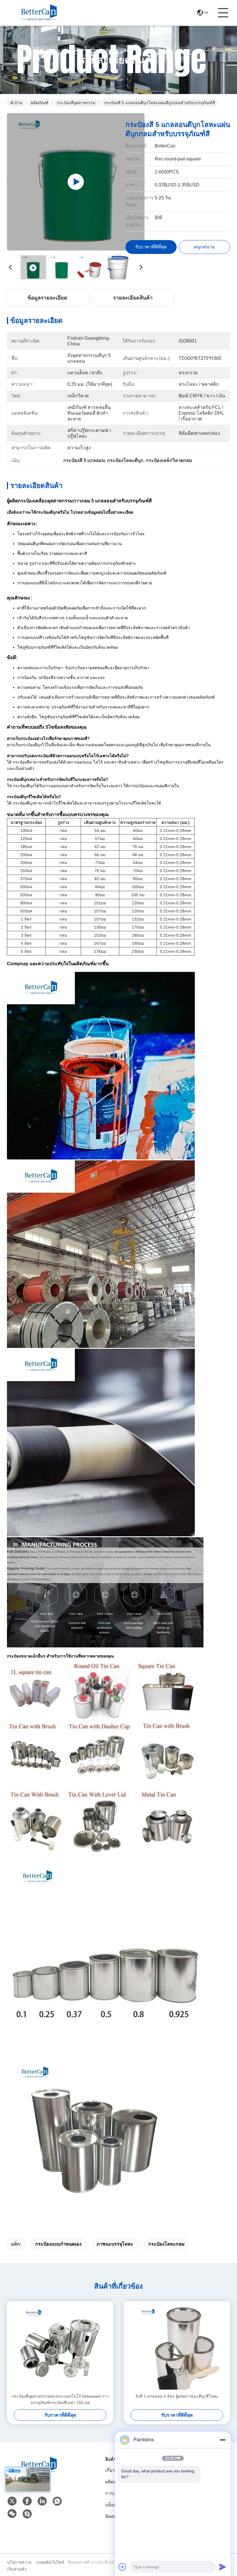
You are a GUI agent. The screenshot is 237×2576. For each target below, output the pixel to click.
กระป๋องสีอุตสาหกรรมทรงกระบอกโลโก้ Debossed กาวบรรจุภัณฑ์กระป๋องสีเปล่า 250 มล (60, 2399)
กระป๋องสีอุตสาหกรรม (76, 103)
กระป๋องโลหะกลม (166, 2244)
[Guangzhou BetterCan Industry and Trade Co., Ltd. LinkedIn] (42, 2501)
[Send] (223, 2567)
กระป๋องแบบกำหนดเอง (58, 2244)
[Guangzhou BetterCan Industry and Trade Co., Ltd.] (39, 13)
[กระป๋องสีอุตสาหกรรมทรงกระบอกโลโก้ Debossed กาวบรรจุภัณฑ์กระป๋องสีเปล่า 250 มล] (60, 2347)
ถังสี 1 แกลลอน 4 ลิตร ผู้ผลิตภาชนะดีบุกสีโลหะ (177, 2396)
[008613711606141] (57, 2501)
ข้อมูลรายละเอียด (47, 298)
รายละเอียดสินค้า (133, 298)
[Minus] (223, 2440)
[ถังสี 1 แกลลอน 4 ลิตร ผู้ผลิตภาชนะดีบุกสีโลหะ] (177, 2347)
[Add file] (123, 2567)
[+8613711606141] (27, 2514)
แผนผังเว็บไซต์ (51, 2562)
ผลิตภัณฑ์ (40, 103)
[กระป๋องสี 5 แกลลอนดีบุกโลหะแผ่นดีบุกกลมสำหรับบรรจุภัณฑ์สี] (76, 182)
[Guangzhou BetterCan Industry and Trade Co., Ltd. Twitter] (12, 2501)
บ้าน (18, 103)
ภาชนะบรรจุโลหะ (115, 2244)
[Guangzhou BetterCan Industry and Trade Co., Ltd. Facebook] (27, 2501)
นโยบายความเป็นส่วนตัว (19, 2566)
